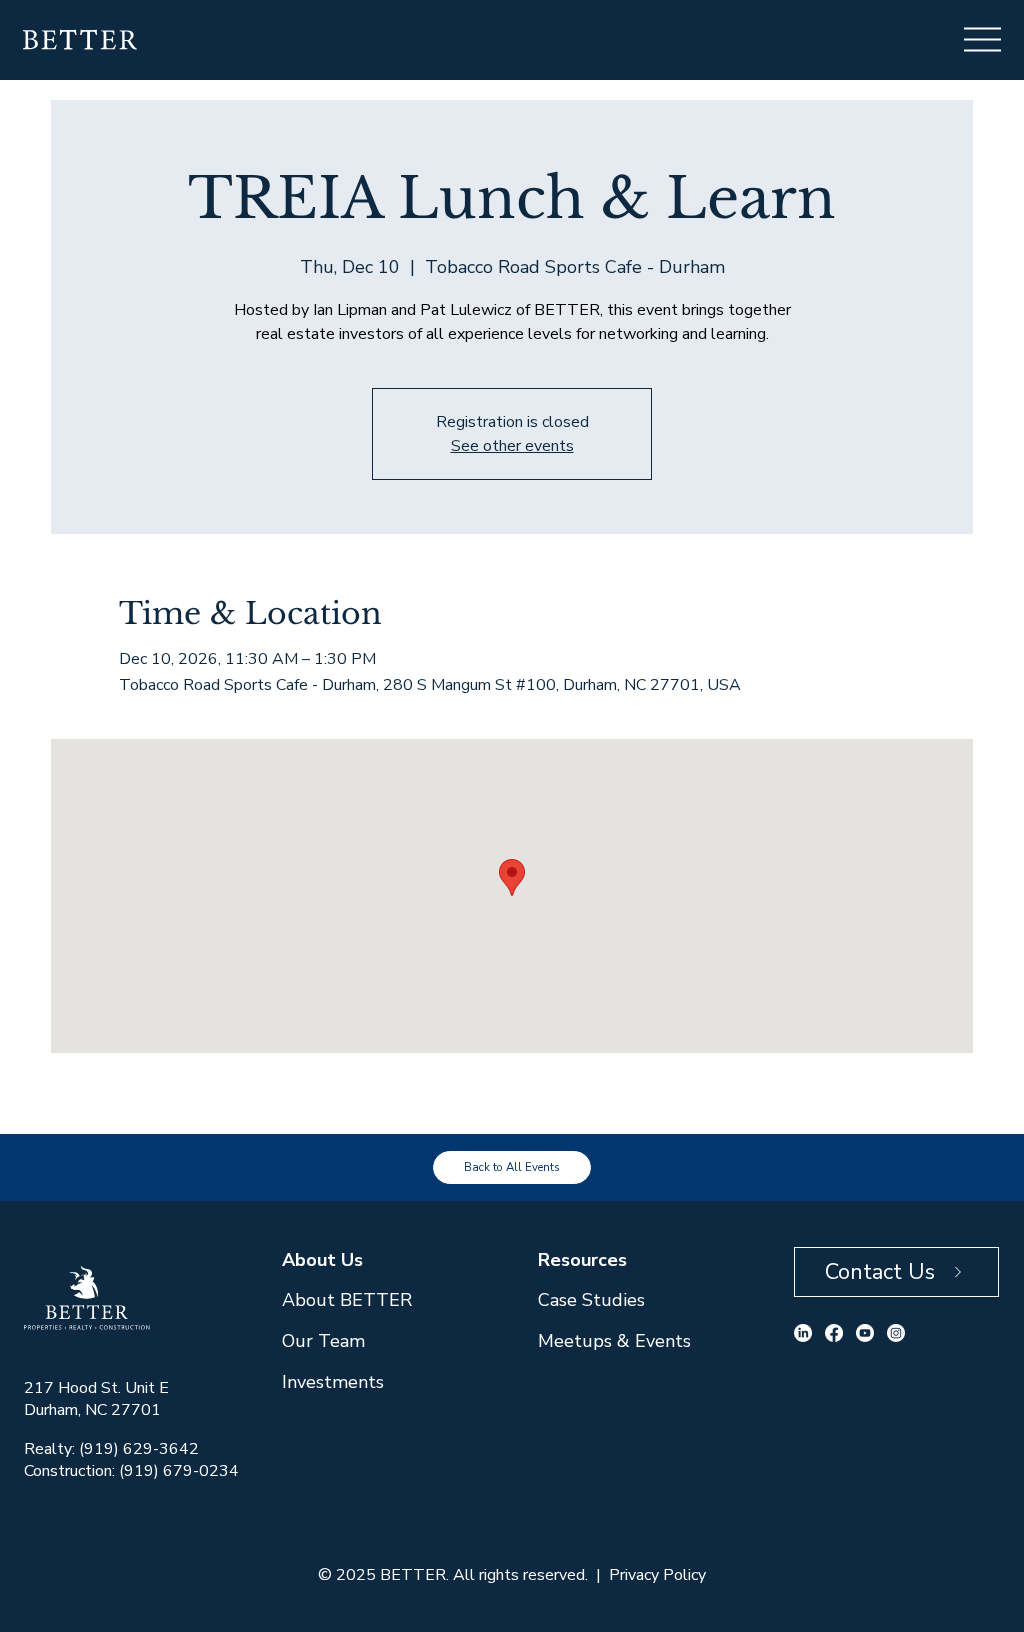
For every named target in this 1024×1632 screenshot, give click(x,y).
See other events (512, 446)
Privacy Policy (657, 1575)
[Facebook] (834, 1333)
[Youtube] (865, 1333)
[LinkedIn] (803, 1333)
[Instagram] (896, 1333)
